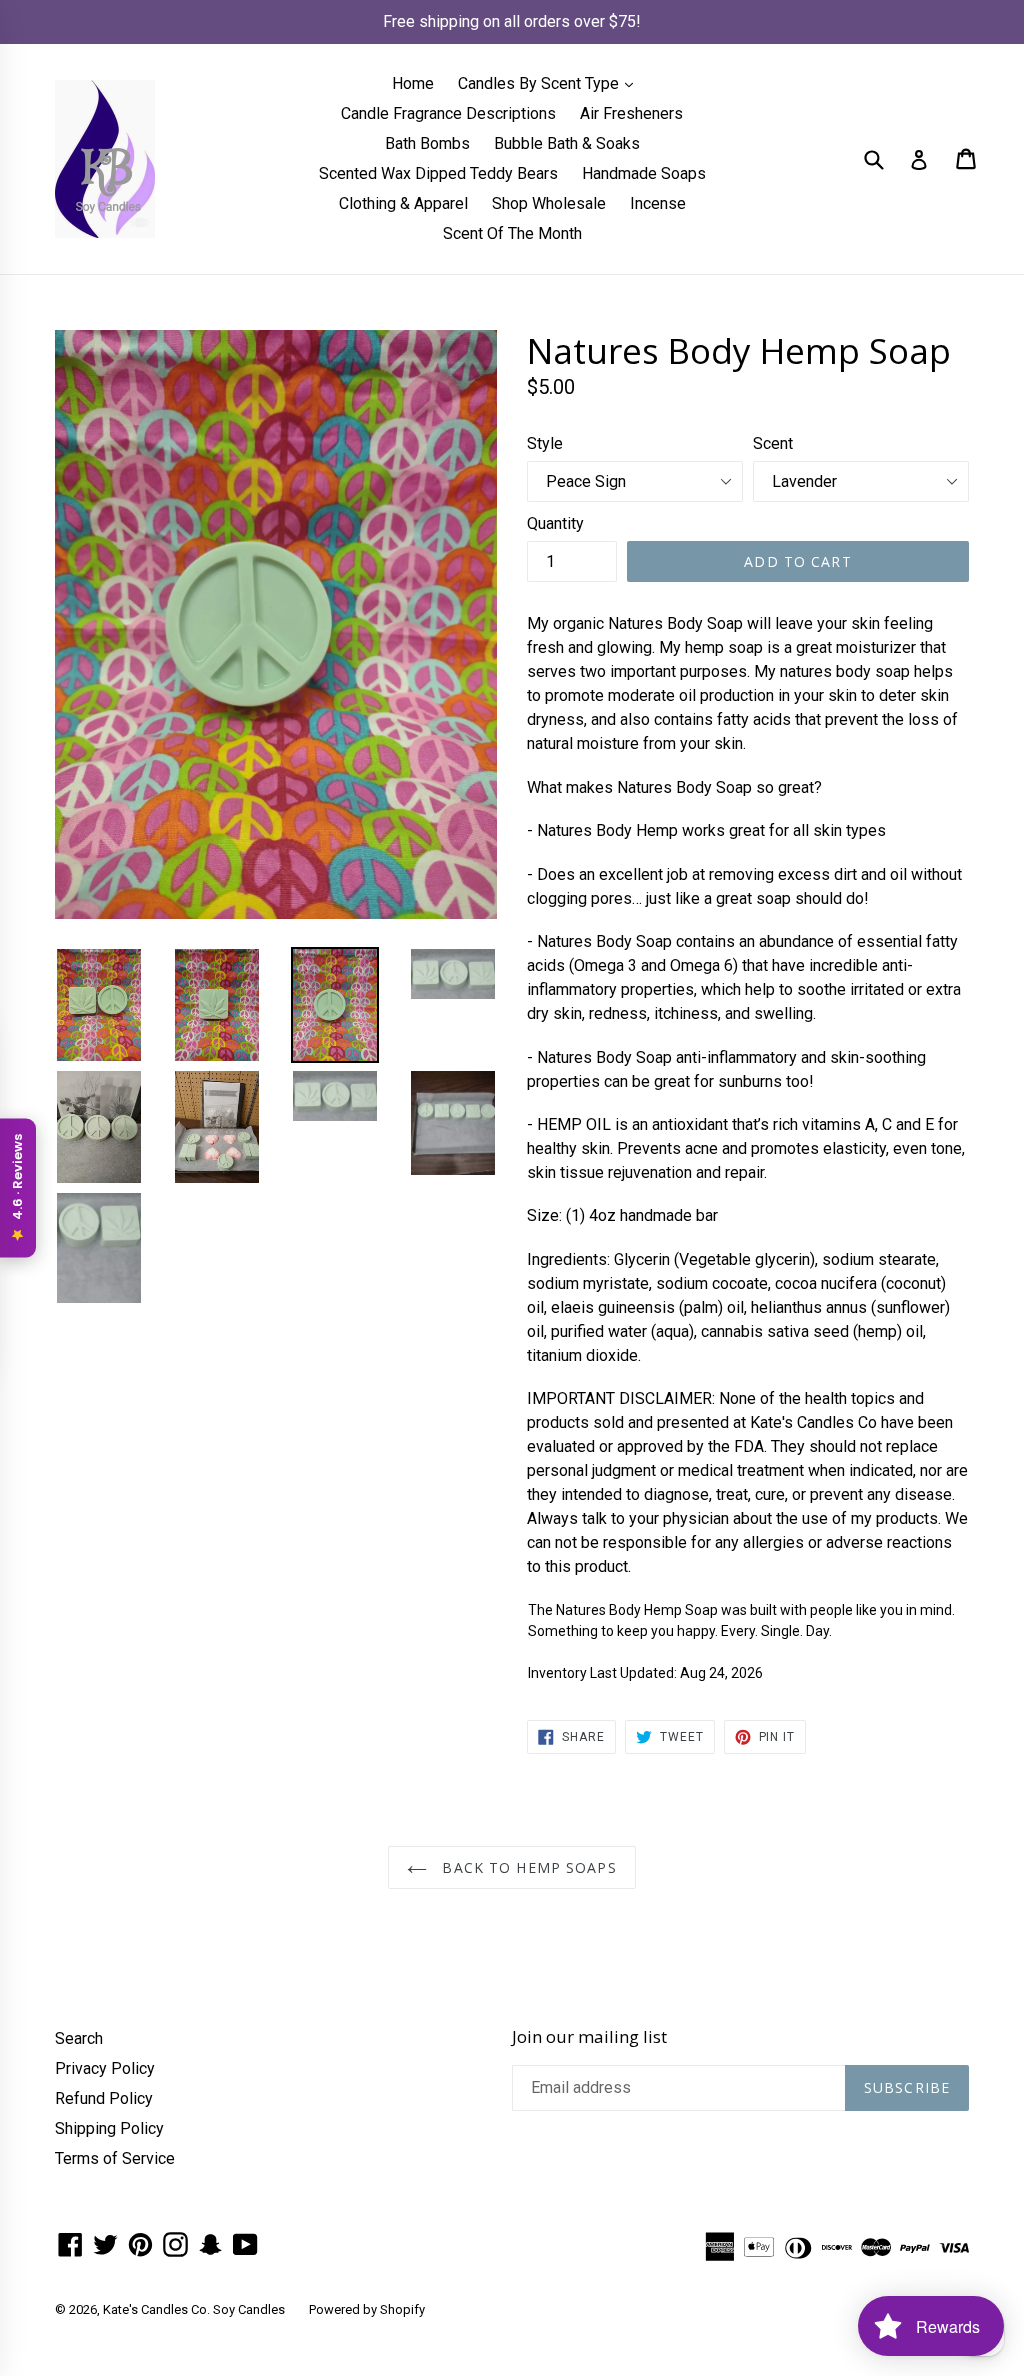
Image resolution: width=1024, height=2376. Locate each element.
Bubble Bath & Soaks (567, 143)
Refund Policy (104, 2098)
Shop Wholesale (549, 203)
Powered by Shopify (367, 2309)
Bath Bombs (427, 143)
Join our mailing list (589, 2037)
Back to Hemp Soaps (526, 1867)
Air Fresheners (631, 113)
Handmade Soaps (644, 173)
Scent (773, 443)
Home (413, 83)
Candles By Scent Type (550, 83)
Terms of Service (115, 2158)
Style (545, 443)
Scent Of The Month (512, 233)
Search (79, 2038)
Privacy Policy (105, 2068)
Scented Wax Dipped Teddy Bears (438, 173)
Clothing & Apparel (403, 203)
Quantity (555, 523)
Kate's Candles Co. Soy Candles (194, 2309)
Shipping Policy (109, 2128)
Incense (658, 203)
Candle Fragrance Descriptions (448, 113)
